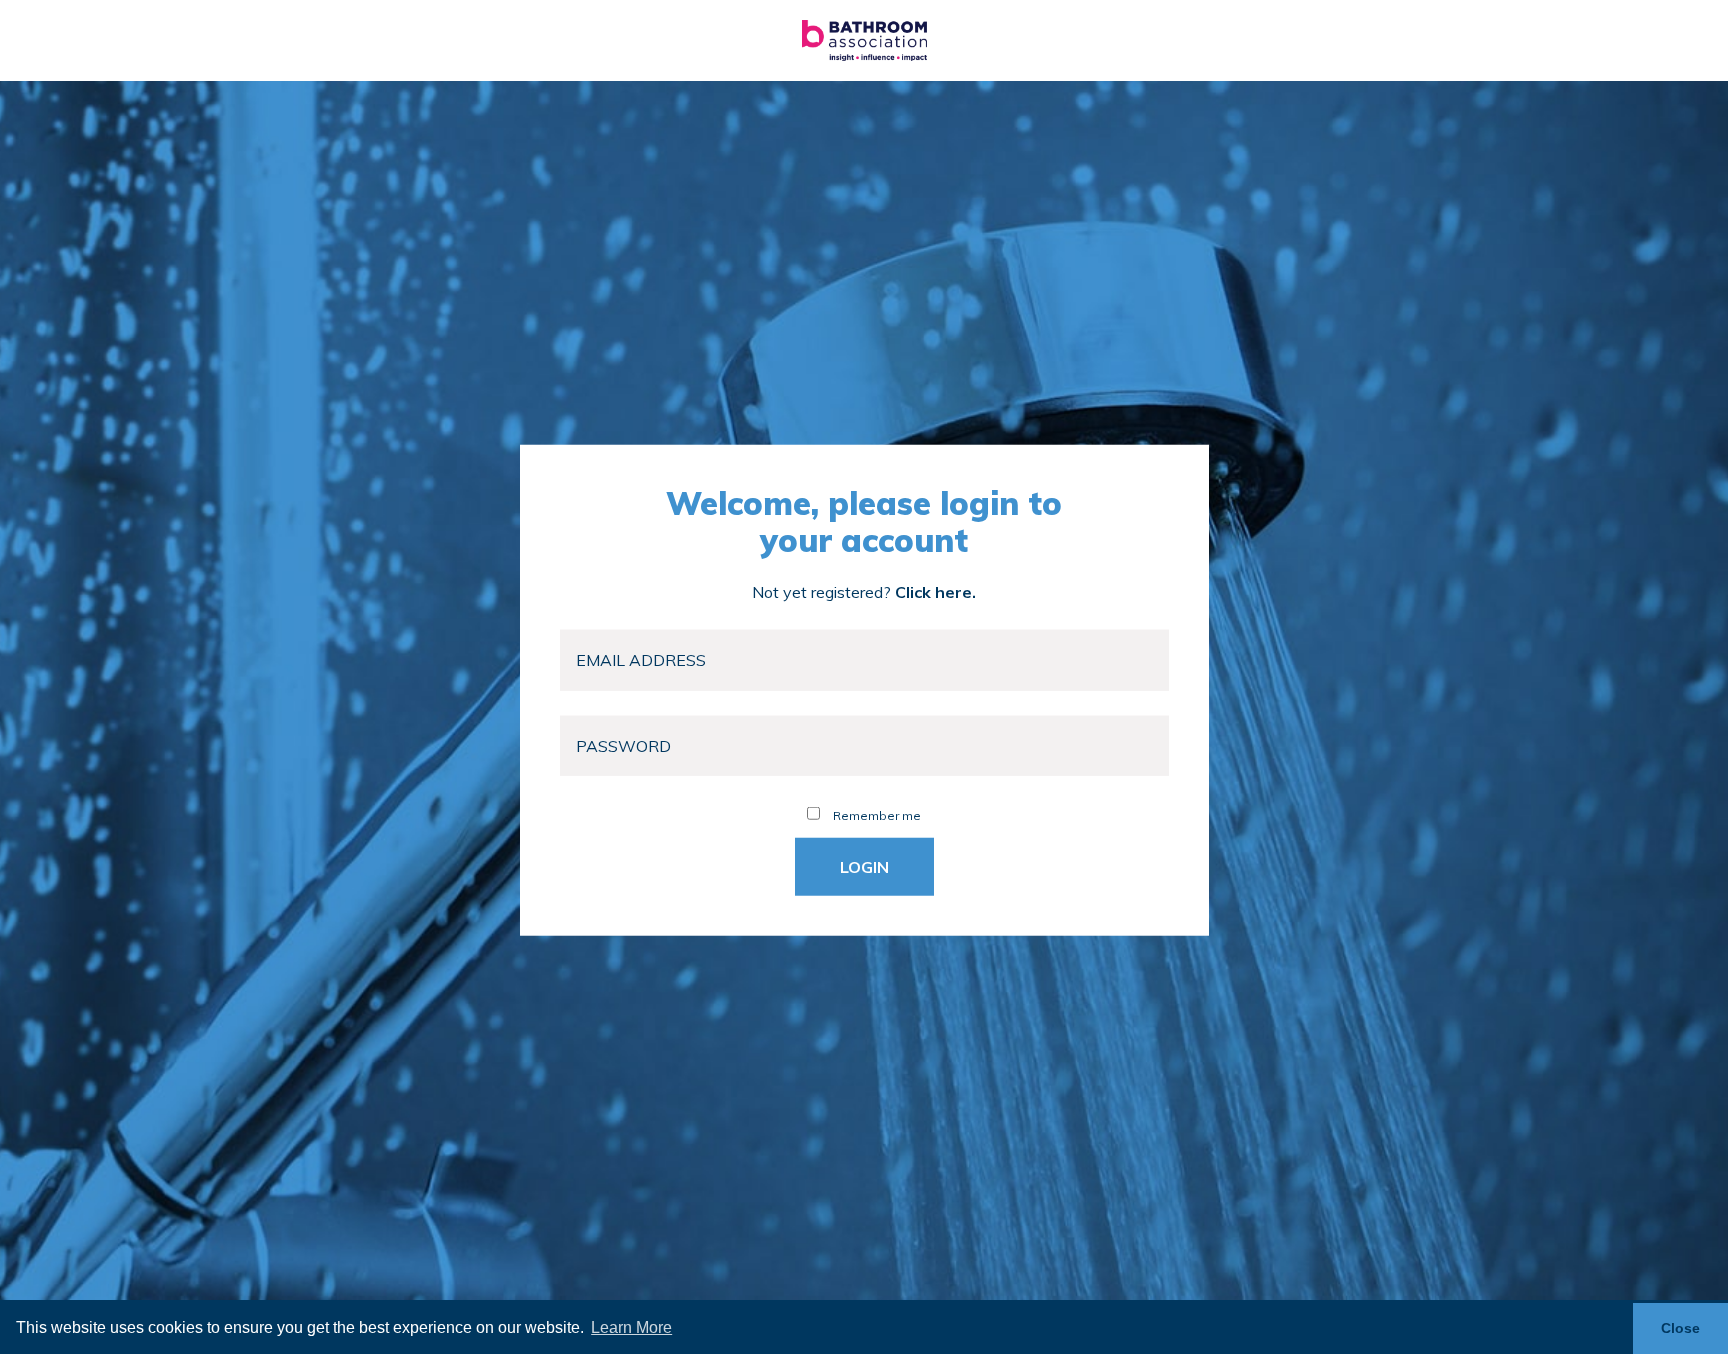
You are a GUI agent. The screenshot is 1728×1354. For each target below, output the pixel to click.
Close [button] (1680, 1328)
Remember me (875, 815)
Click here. (935, 592)
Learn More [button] (631, 1327)
